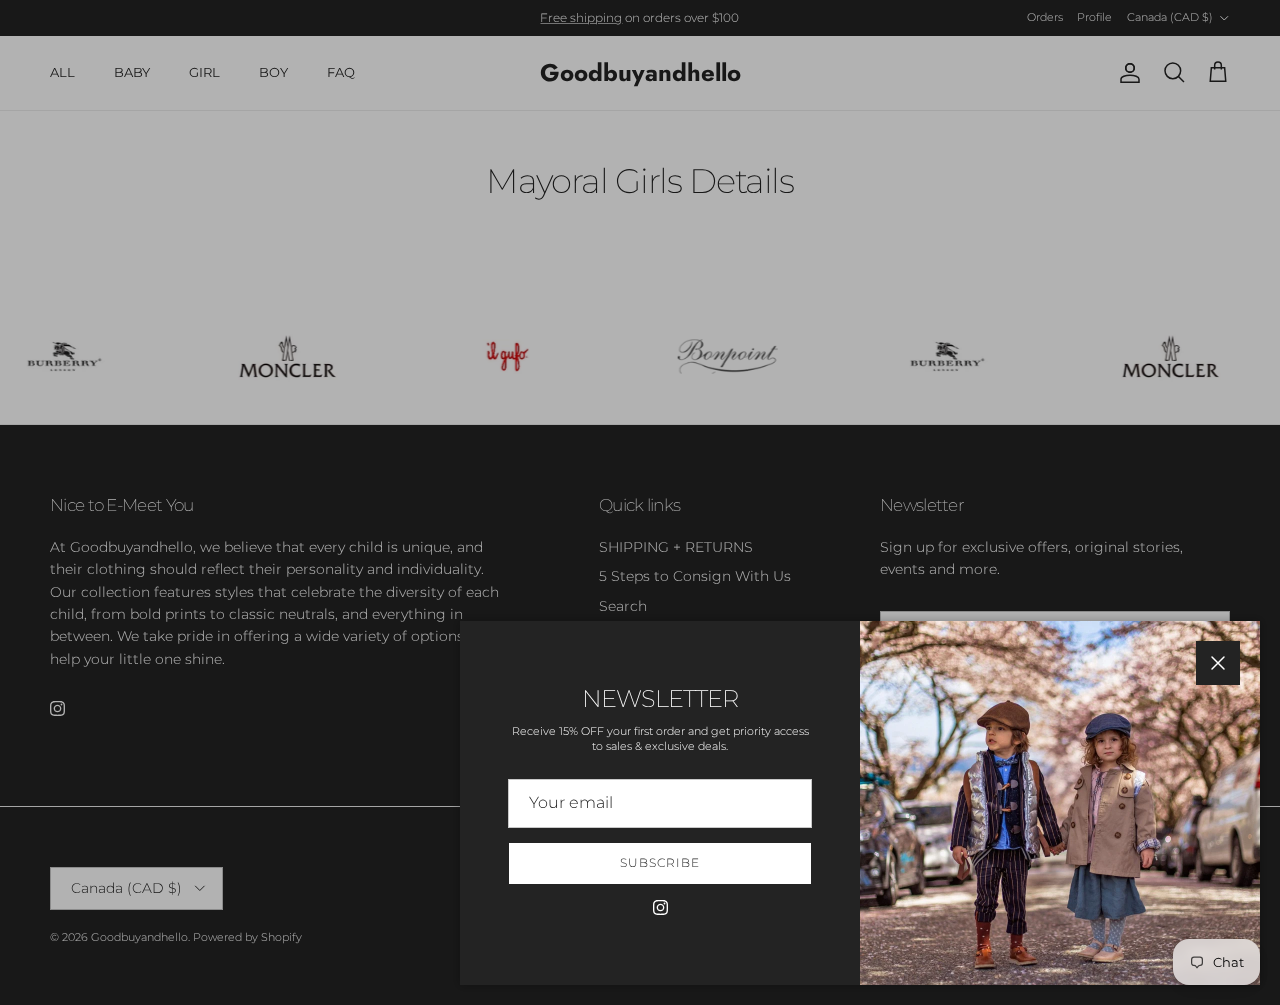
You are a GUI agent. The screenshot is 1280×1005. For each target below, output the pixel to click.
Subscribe (660, 862)
